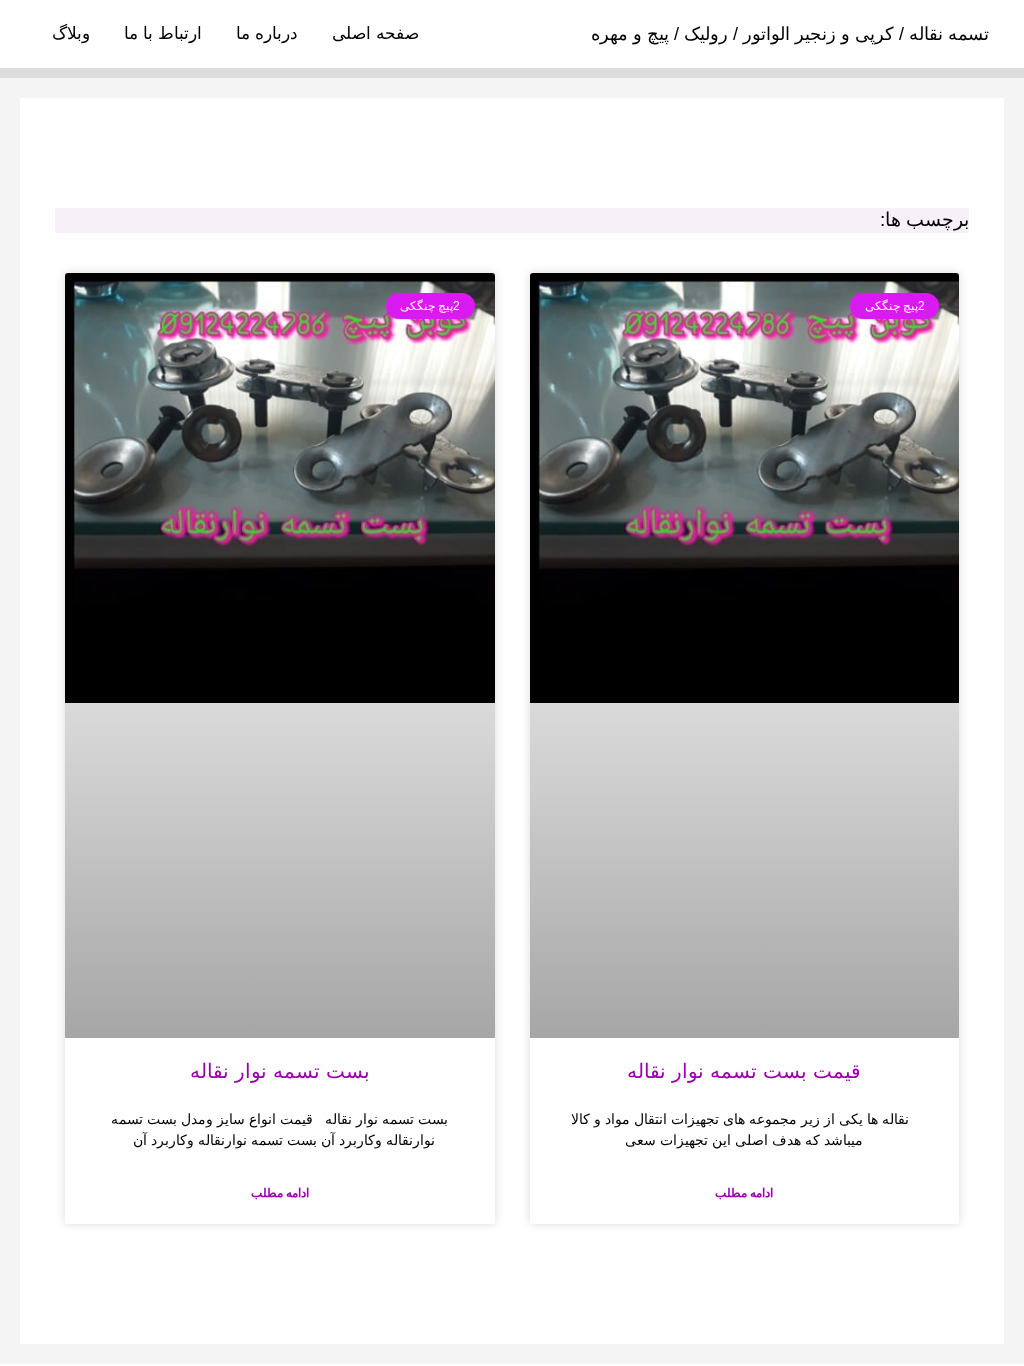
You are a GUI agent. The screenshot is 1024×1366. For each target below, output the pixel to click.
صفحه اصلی (375, 33)
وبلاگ (71, 33)
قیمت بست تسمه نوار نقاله (744, 1071)
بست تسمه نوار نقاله (280, 1071)
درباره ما (267, 33)
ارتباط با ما (163, 33)
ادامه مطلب (744, 1193)
